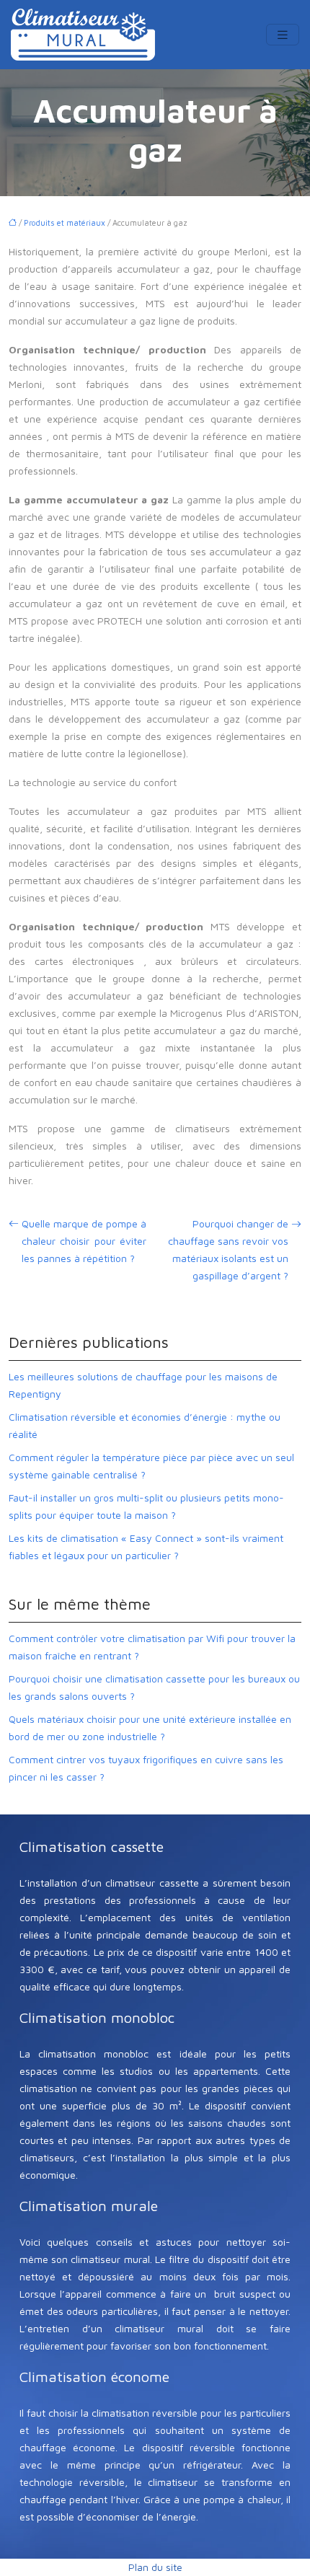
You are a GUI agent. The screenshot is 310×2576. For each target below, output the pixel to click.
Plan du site (155, 2567)
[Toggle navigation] (283, 35)
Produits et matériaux (65, 222)
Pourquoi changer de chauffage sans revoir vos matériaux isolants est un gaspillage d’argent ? (228, 1249)
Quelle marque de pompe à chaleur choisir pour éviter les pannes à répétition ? (84, 1241)
